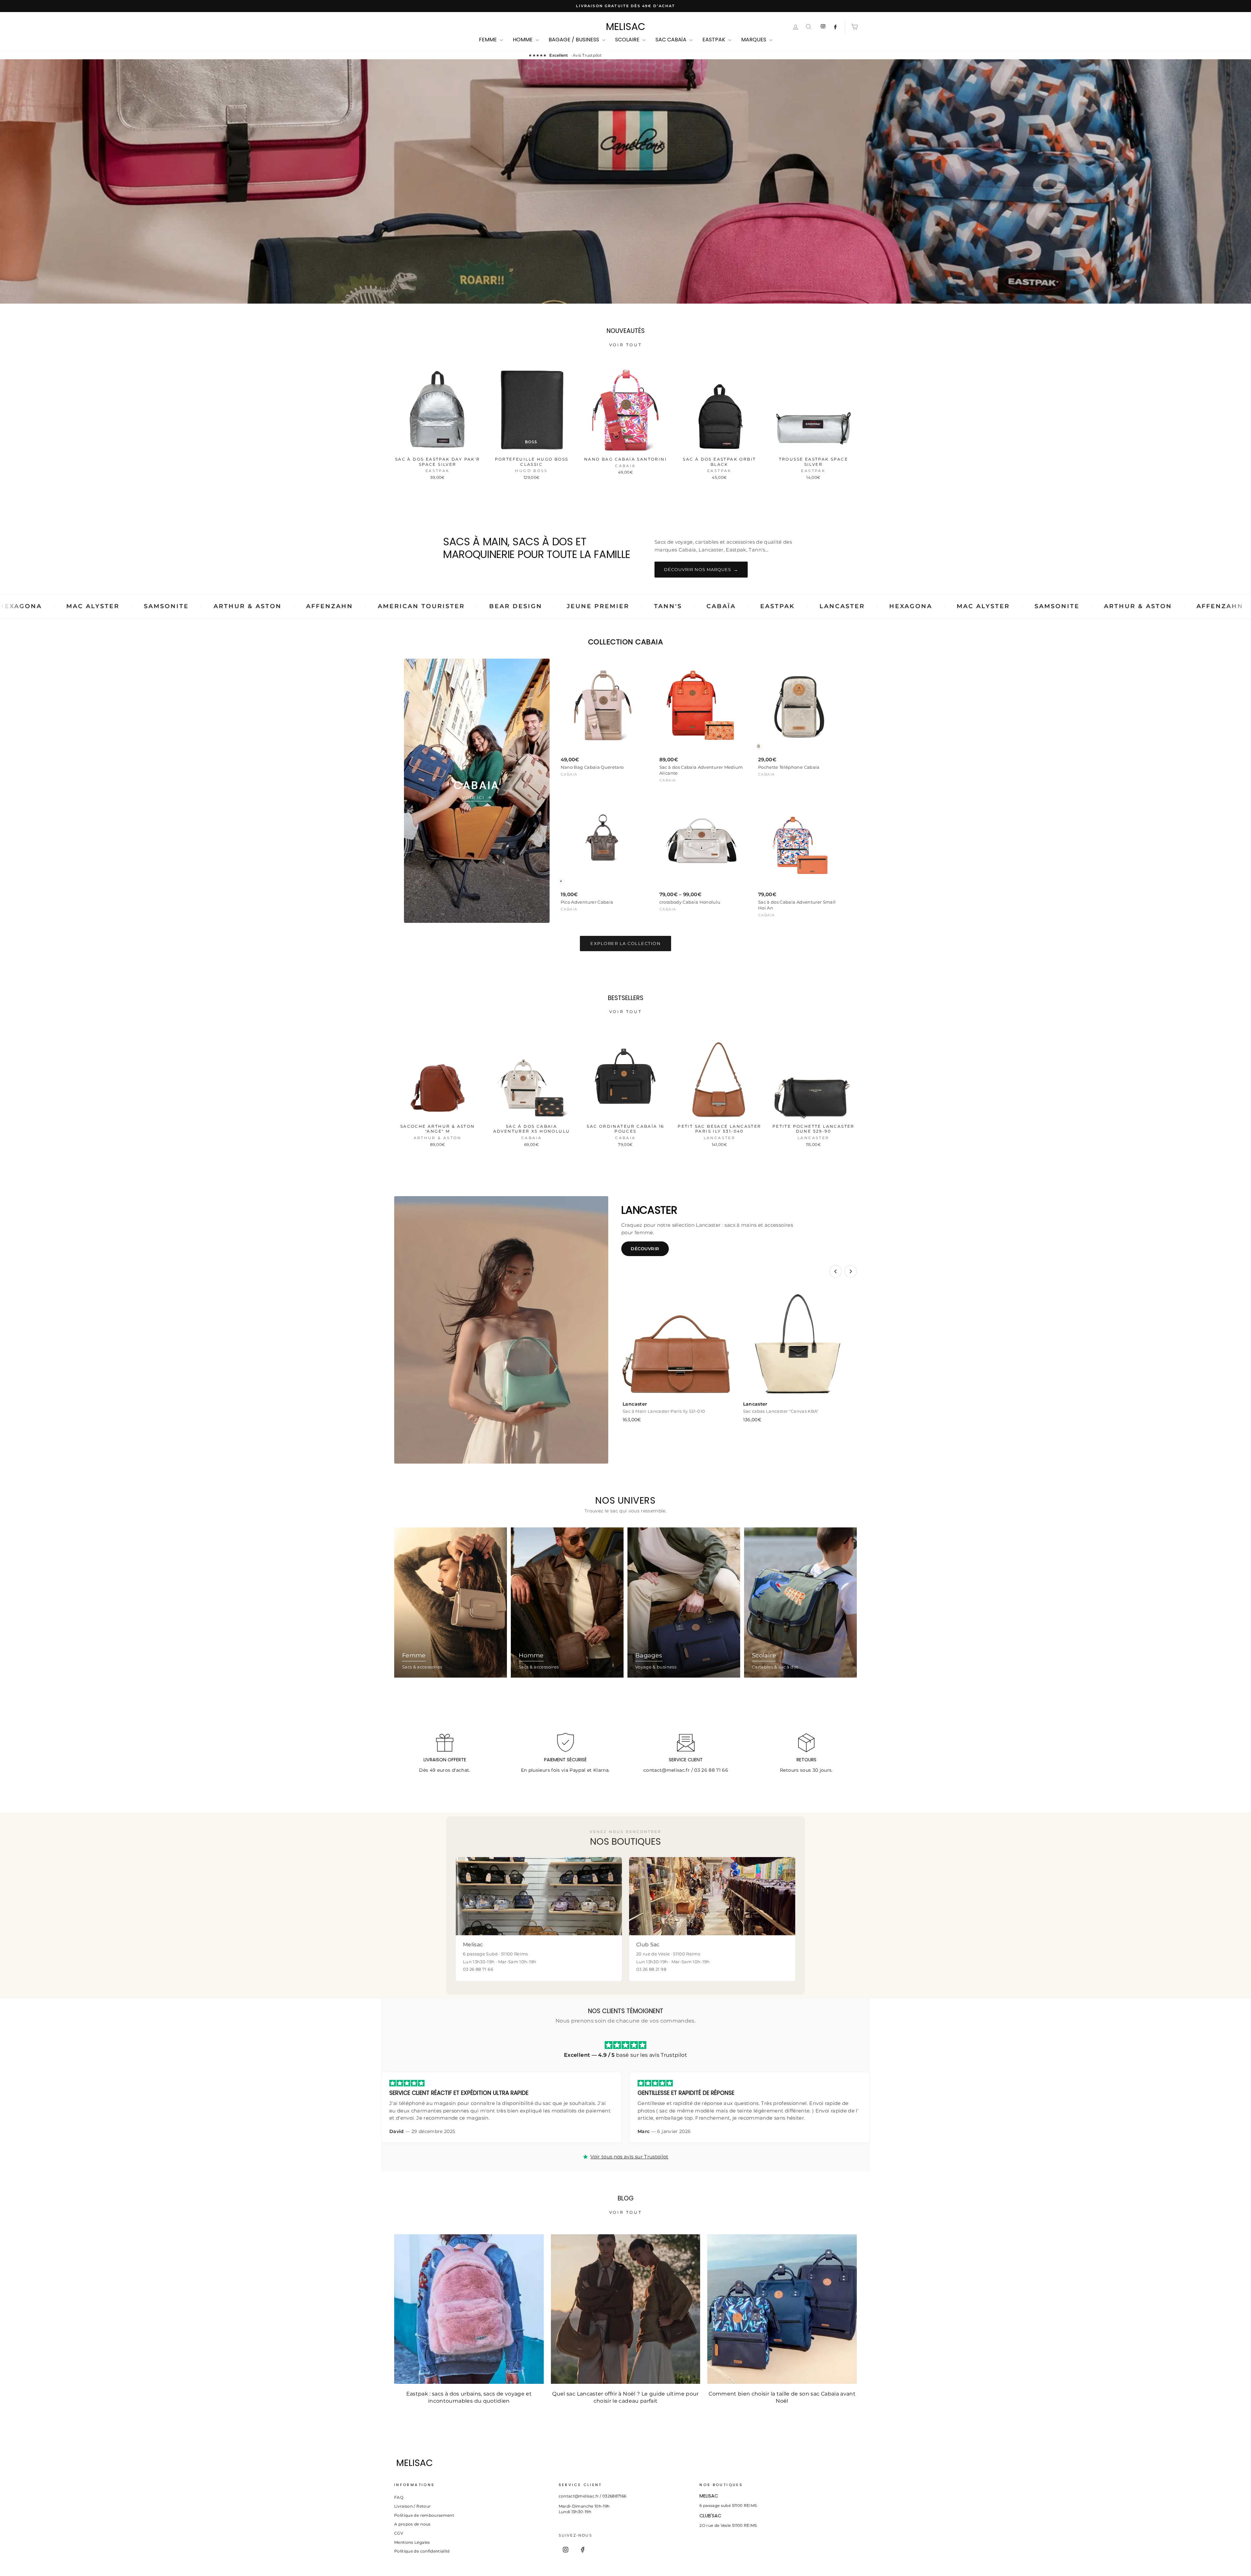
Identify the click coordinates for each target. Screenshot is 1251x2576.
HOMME (523, 40)
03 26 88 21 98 (651, 1969)
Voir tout (625, 345)
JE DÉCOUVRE (625, 210)
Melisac (626, 27)
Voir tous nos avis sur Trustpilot (629, 2157)
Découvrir (645, 1249)
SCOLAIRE (628, 40)
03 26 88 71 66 (711, 1770)
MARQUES (754, 40)
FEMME (489, 40)
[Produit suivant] (851, 1271)
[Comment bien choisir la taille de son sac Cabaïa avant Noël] (782, 2309)
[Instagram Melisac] (823, 27)
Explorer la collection (625, 943)
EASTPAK (714, 40)
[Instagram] (566, 2550)
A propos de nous (412, 2524)
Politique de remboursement (424, 2515)
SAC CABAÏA (672, 40)
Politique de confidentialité (422, 2551)
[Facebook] (582, 2550)
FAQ (399, 2497)
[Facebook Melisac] (835, 27)
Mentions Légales (412, 2542)
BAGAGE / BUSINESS (575, 40)
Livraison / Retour (412, 2506)
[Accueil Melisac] (614, 2463)
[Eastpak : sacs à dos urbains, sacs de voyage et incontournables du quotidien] (469, 2309)
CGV (399, 2533)
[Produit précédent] (836, 1271)
